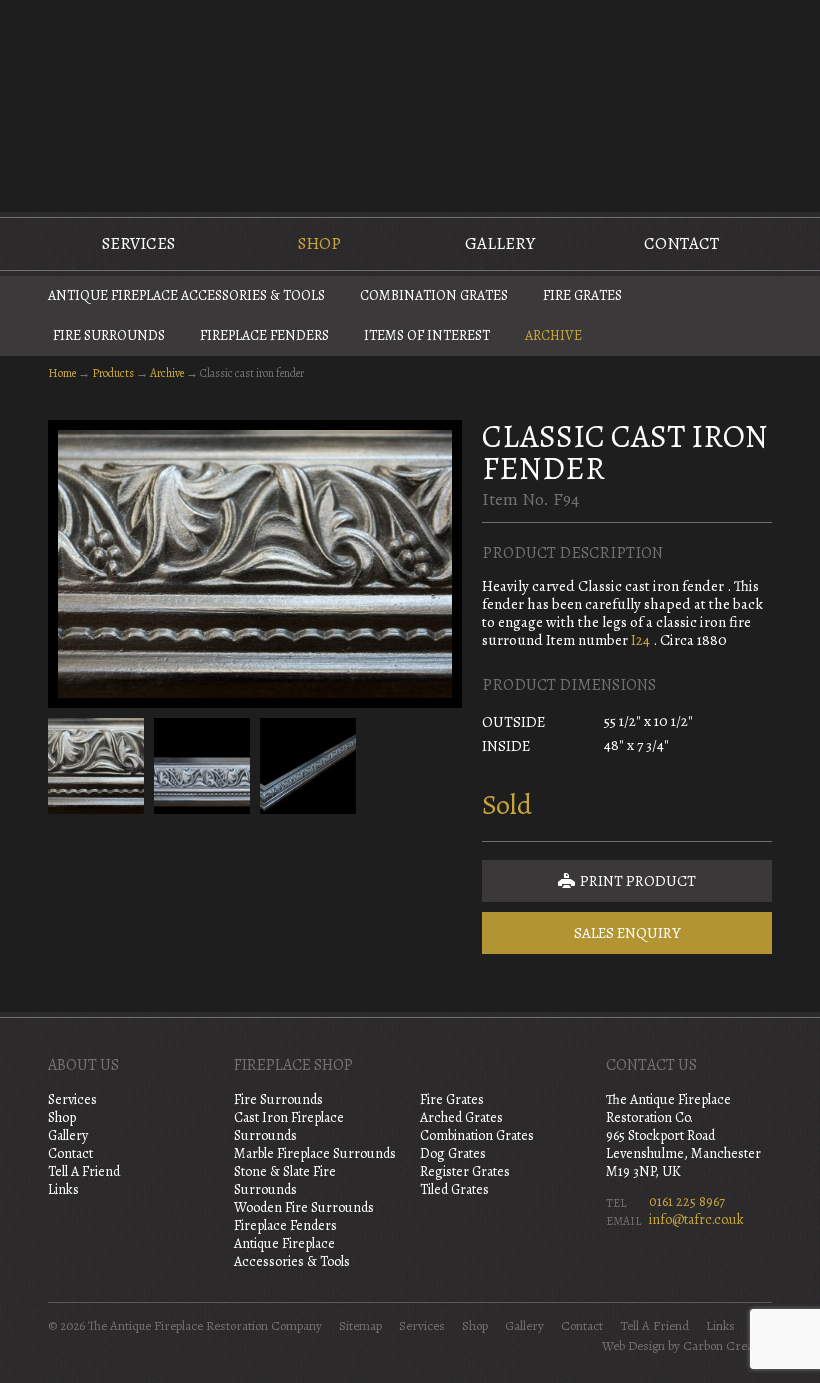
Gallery (500, 243)
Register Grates (465, 1171)
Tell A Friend (84, 1171)
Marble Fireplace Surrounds (315, 1153)
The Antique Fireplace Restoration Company (410, 104)
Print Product (636, 881)
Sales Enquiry (627, 933)
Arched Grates (461, 1117)
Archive (553, 335)
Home (62, 373)
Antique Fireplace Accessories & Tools (186, 295)
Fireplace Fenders (264, 335)
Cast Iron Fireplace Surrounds (289, 1126)
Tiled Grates (454, 1189)
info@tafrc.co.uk (696, 1219)
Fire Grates (582, 295)
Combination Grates (434, 295)
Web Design (633, 1346)
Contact (681, 243)
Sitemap (360, 1326)
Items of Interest (427, 335)
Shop (319, 243)
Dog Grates (453, 1153)
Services (138, 243)
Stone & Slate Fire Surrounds (285, 1180)
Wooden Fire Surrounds (304, 1207)
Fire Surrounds (109, 335)
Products (113, 373)
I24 (640, 640)
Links (63, 1189)
